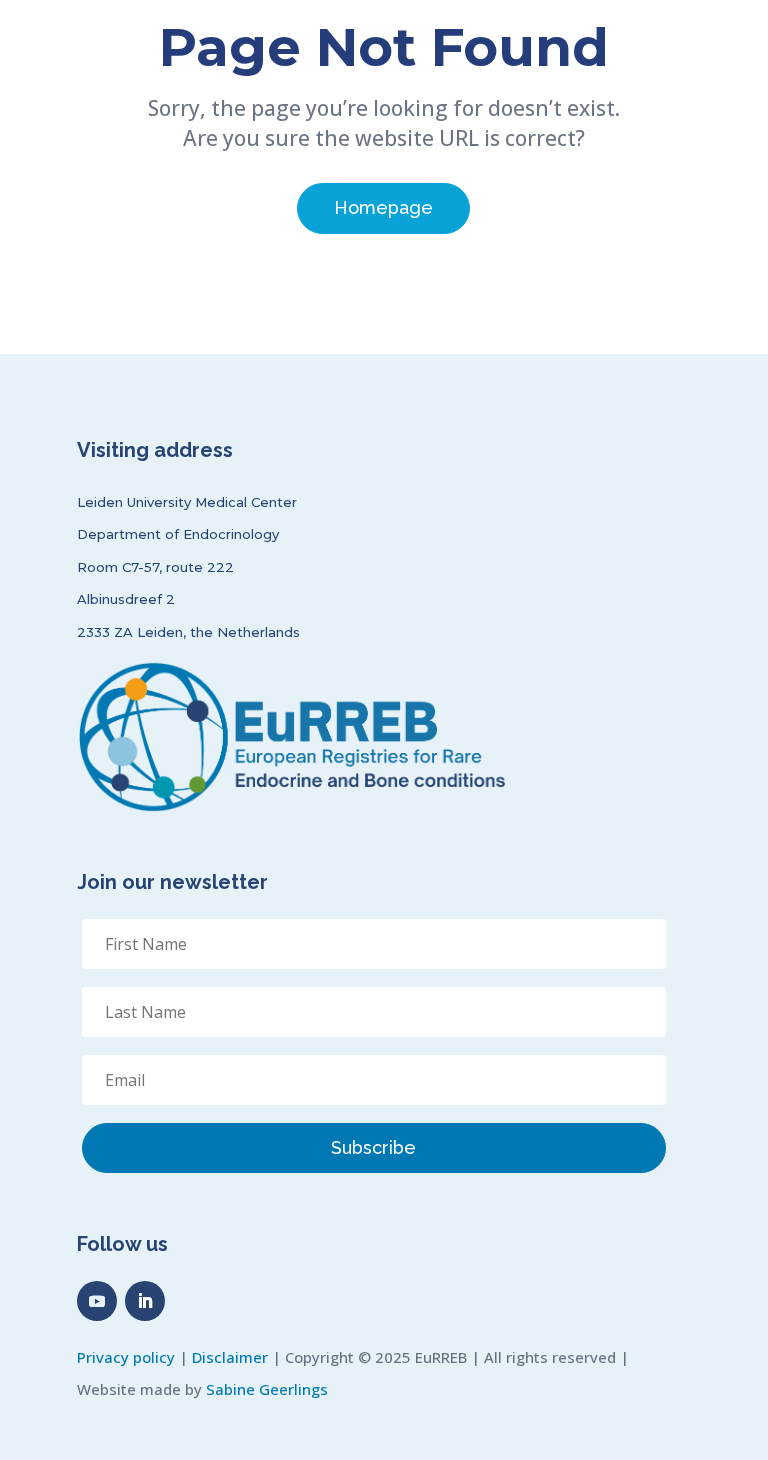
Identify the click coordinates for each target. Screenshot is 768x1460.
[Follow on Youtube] (97, 1301)
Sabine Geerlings (267, 1389)
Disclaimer (230, 1357)
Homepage (383, 207)
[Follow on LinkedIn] (145, 1301)
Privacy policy (126, 1357)
